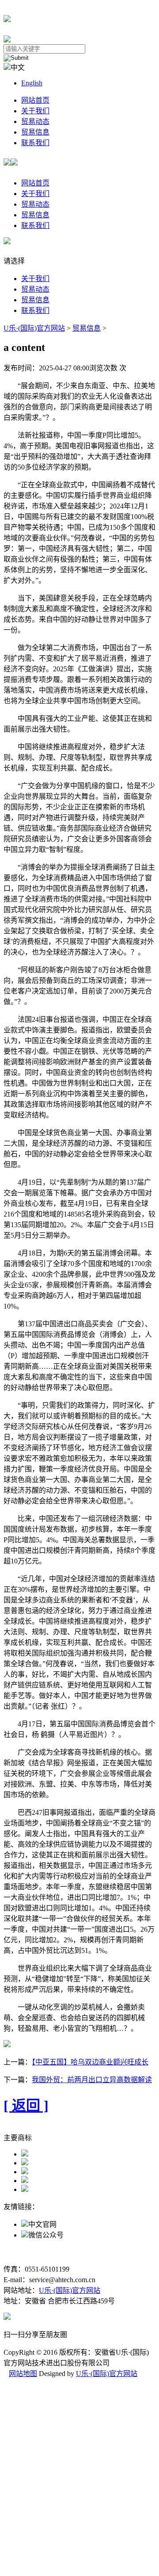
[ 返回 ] (26, 2106)
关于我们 (35, 111)
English (32, 83)
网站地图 (23, 2374)
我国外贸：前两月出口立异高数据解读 (92, 2080)
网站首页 (35, 100)
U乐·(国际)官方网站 (34, 328)
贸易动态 (35, 121)
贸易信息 (35, 132)
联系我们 (35, 143)
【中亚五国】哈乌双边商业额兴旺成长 (90, 2062)
